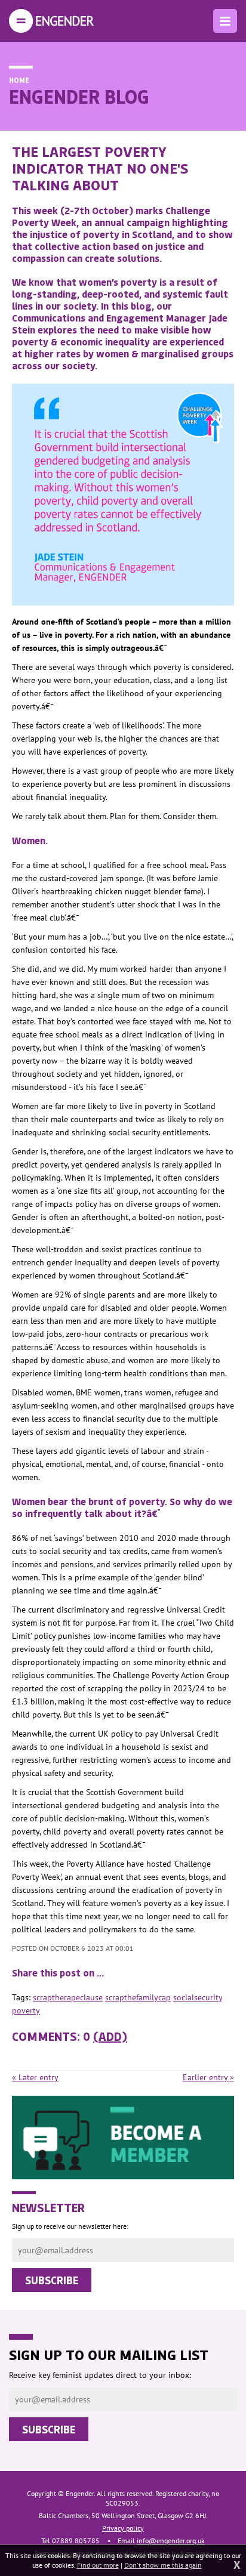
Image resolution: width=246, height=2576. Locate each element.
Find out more (98, 2565)
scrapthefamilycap (138, 1997)
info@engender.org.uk (171, 2541)
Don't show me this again (163, 2565)
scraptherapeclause (68, 1997)
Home (19, 80)
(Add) (110, 2036)
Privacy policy (123, 2528)
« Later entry (35, 2077)
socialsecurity (198, 1997)
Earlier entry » (208, 2077)
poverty (26, 2010)
